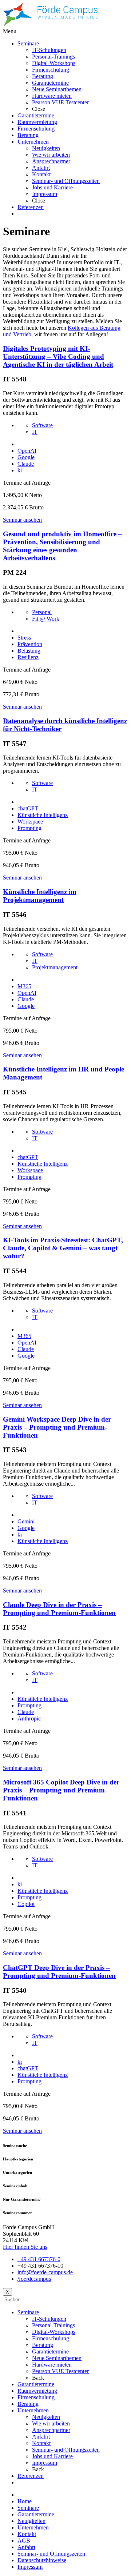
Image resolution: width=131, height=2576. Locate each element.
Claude (26, 464)
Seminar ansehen (22, 520)
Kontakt (41, 2443)
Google (26, 457)
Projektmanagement (55, 967)
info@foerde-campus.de (45, 2272)
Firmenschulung (51, 2338)
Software (42, 425)
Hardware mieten (52, 2365)
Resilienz (28, 657)
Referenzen (31, 2476)
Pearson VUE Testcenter (60, 2371)
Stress (24, 638)
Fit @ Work (46, 619)
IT (35, 432)
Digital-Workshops (54, 2332)
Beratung (43, 2345)
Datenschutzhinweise (42, 2560)
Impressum (45, 2463)
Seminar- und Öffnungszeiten (66, 2450)
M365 (24, 986)
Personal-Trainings (53, 2325)
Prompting (29, 828)
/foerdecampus (34, 2279)
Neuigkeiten (46, 2417)
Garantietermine (50, 2351)
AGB (24, 2541)
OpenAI (27, 451)
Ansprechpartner (51, 2430)
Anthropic (29, 1718)
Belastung (29, 651)
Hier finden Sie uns (25, 2247)
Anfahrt (41, 2437)
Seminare (28, 2312)
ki (20, 470)
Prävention (30, 644)
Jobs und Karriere (52, 2456)
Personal (42, 612)
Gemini (26, 1521)
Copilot (26, 1904)
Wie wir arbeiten (51, 2423)
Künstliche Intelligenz (43, 815)
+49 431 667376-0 (39, 2259)
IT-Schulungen (49, 2319)
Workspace (30, 822)
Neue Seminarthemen (57, 2358)
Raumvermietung (37, 2391)
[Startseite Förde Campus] (50, 25)
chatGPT (28, 808)
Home (25, 2501)
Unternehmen (33, 2410)
